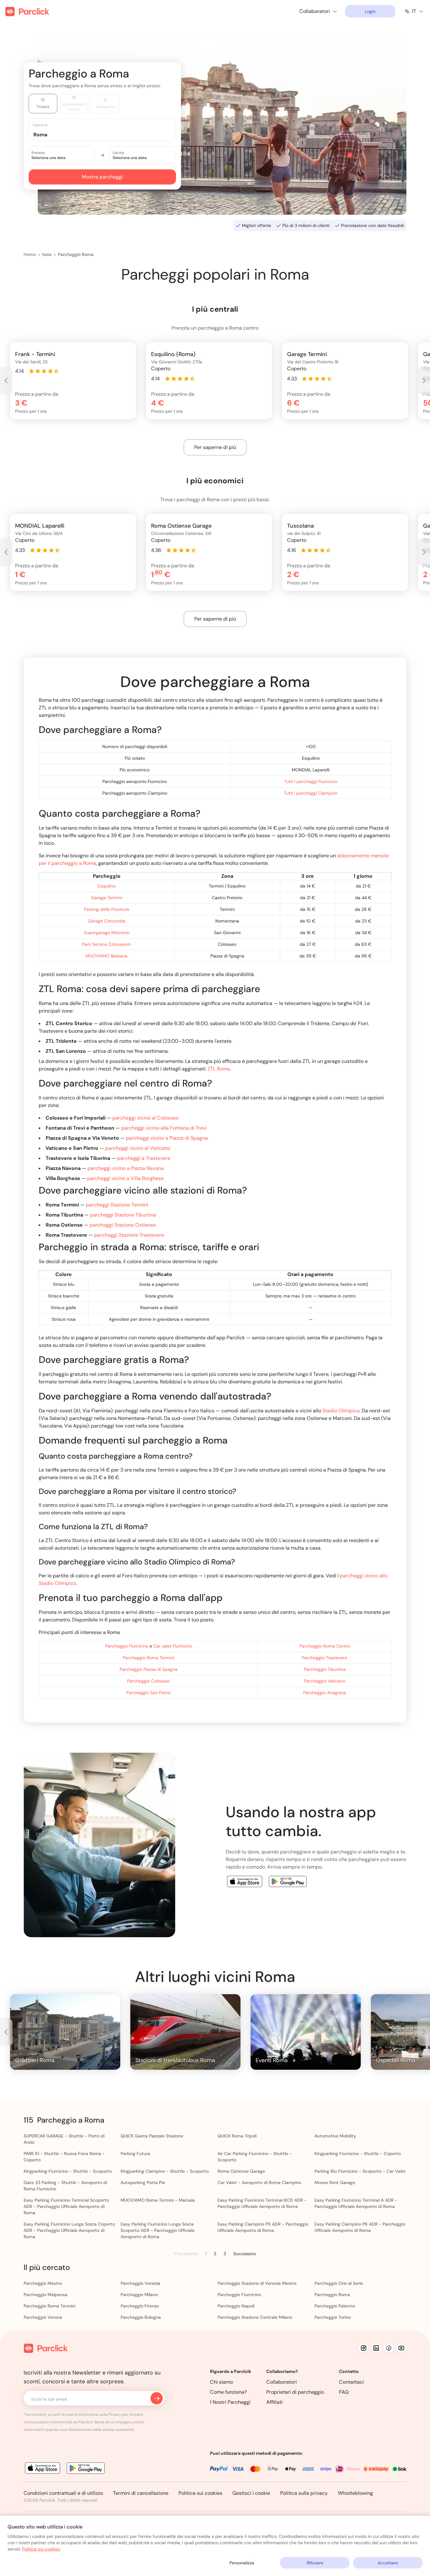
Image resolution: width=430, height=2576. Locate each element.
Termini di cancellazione (141, 2493)
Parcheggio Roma (76, 254)
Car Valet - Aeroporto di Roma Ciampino (259, 2182)
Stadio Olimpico (341, 1411)
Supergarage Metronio (107, 933)
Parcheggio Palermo (335, 2306)
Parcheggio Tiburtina (325, 1669)
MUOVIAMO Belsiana (107, 956)
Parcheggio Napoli (236, 2306)
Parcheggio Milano (139, 2295)
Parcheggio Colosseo (148, 1681)
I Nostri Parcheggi (230, 2402)
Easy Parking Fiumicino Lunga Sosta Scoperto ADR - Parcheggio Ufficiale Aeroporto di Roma (158, 2230)
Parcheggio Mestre (43, 2283)
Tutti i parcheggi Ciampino (311, 793)
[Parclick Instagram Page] (364, 2348)
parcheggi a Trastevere (144, 1158)
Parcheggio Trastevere (325, 1658)
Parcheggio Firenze (140, 2306)
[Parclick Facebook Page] (389, 2348)
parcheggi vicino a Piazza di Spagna (167, 1138)
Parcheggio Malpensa (45, 2295)
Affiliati (274, 2402)
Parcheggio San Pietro (148, 1693)
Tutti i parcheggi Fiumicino (311, 781)
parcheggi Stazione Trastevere (129, 1235)
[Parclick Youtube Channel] (401, 2348)
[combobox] (108, 134)
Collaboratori (282, 2382)
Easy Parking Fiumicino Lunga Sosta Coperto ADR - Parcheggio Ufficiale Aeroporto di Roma (69, 2230)
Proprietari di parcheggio (295, 2392)
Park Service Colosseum (107, 944)
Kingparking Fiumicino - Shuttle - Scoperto (68, 2171)
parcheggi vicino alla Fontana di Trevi (164, 1128)
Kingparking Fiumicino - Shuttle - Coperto (358, 2153)
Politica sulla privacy (304, 2493)
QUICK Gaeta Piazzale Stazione (152, 2136)
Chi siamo (221, 2382)
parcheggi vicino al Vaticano (138, 1148)
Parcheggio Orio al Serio (339, 2283)
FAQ (344, 2392)
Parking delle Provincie (107, 909)
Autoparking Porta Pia (143, 2182)
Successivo (245, 2254)
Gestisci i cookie (251, 2493)
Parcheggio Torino (333, 2317)
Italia (47, 254)
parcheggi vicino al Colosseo (145, 1118)
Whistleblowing (355, 2493)
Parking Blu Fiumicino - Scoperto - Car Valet (360, 2171)
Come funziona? (228, 2392)
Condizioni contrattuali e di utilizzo (63, 2493)
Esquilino (107, 886)
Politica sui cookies (200, 2493)
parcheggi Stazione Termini (117, 1205)
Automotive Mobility (335, 2136)
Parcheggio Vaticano (325, 1681)
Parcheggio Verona (43, 2317)
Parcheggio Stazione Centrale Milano (255, 2317)
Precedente (186, 2254)
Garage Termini (107, 898)
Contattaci (351, 2382)
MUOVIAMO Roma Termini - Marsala (158, 2200)
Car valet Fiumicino (173, 1646)
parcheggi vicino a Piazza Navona (126, 1168)
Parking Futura (135, 2153)
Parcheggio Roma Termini (149, 1658)
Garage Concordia (107, 921)
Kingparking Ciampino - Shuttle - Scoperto (165, 2171)
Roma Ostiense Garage (241, 2171)
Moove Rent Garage (335, 2182)
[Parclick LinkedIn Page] (376, 2348)
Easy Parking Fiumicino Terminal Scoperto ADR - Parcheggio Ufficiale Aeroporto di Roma (66, 2206)
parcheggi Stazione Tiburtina (123, 1215)
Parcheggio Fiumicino (127, 1646)
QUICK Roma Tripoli (237, 2136)
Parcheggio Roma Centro (325, 1646)
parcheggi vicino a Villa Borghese (125, 1178)
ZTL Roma (219, 1069)
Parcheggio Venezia (140, 2283)
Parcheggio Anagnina (325, 1693)
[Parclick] (27, 11)
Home (30, 254)
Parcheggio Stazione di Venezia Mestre (257, 2283)
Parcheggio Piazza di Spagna (149, 1669)
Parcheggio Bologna (141, 2317)
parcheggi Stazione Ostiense (123, 1225)
